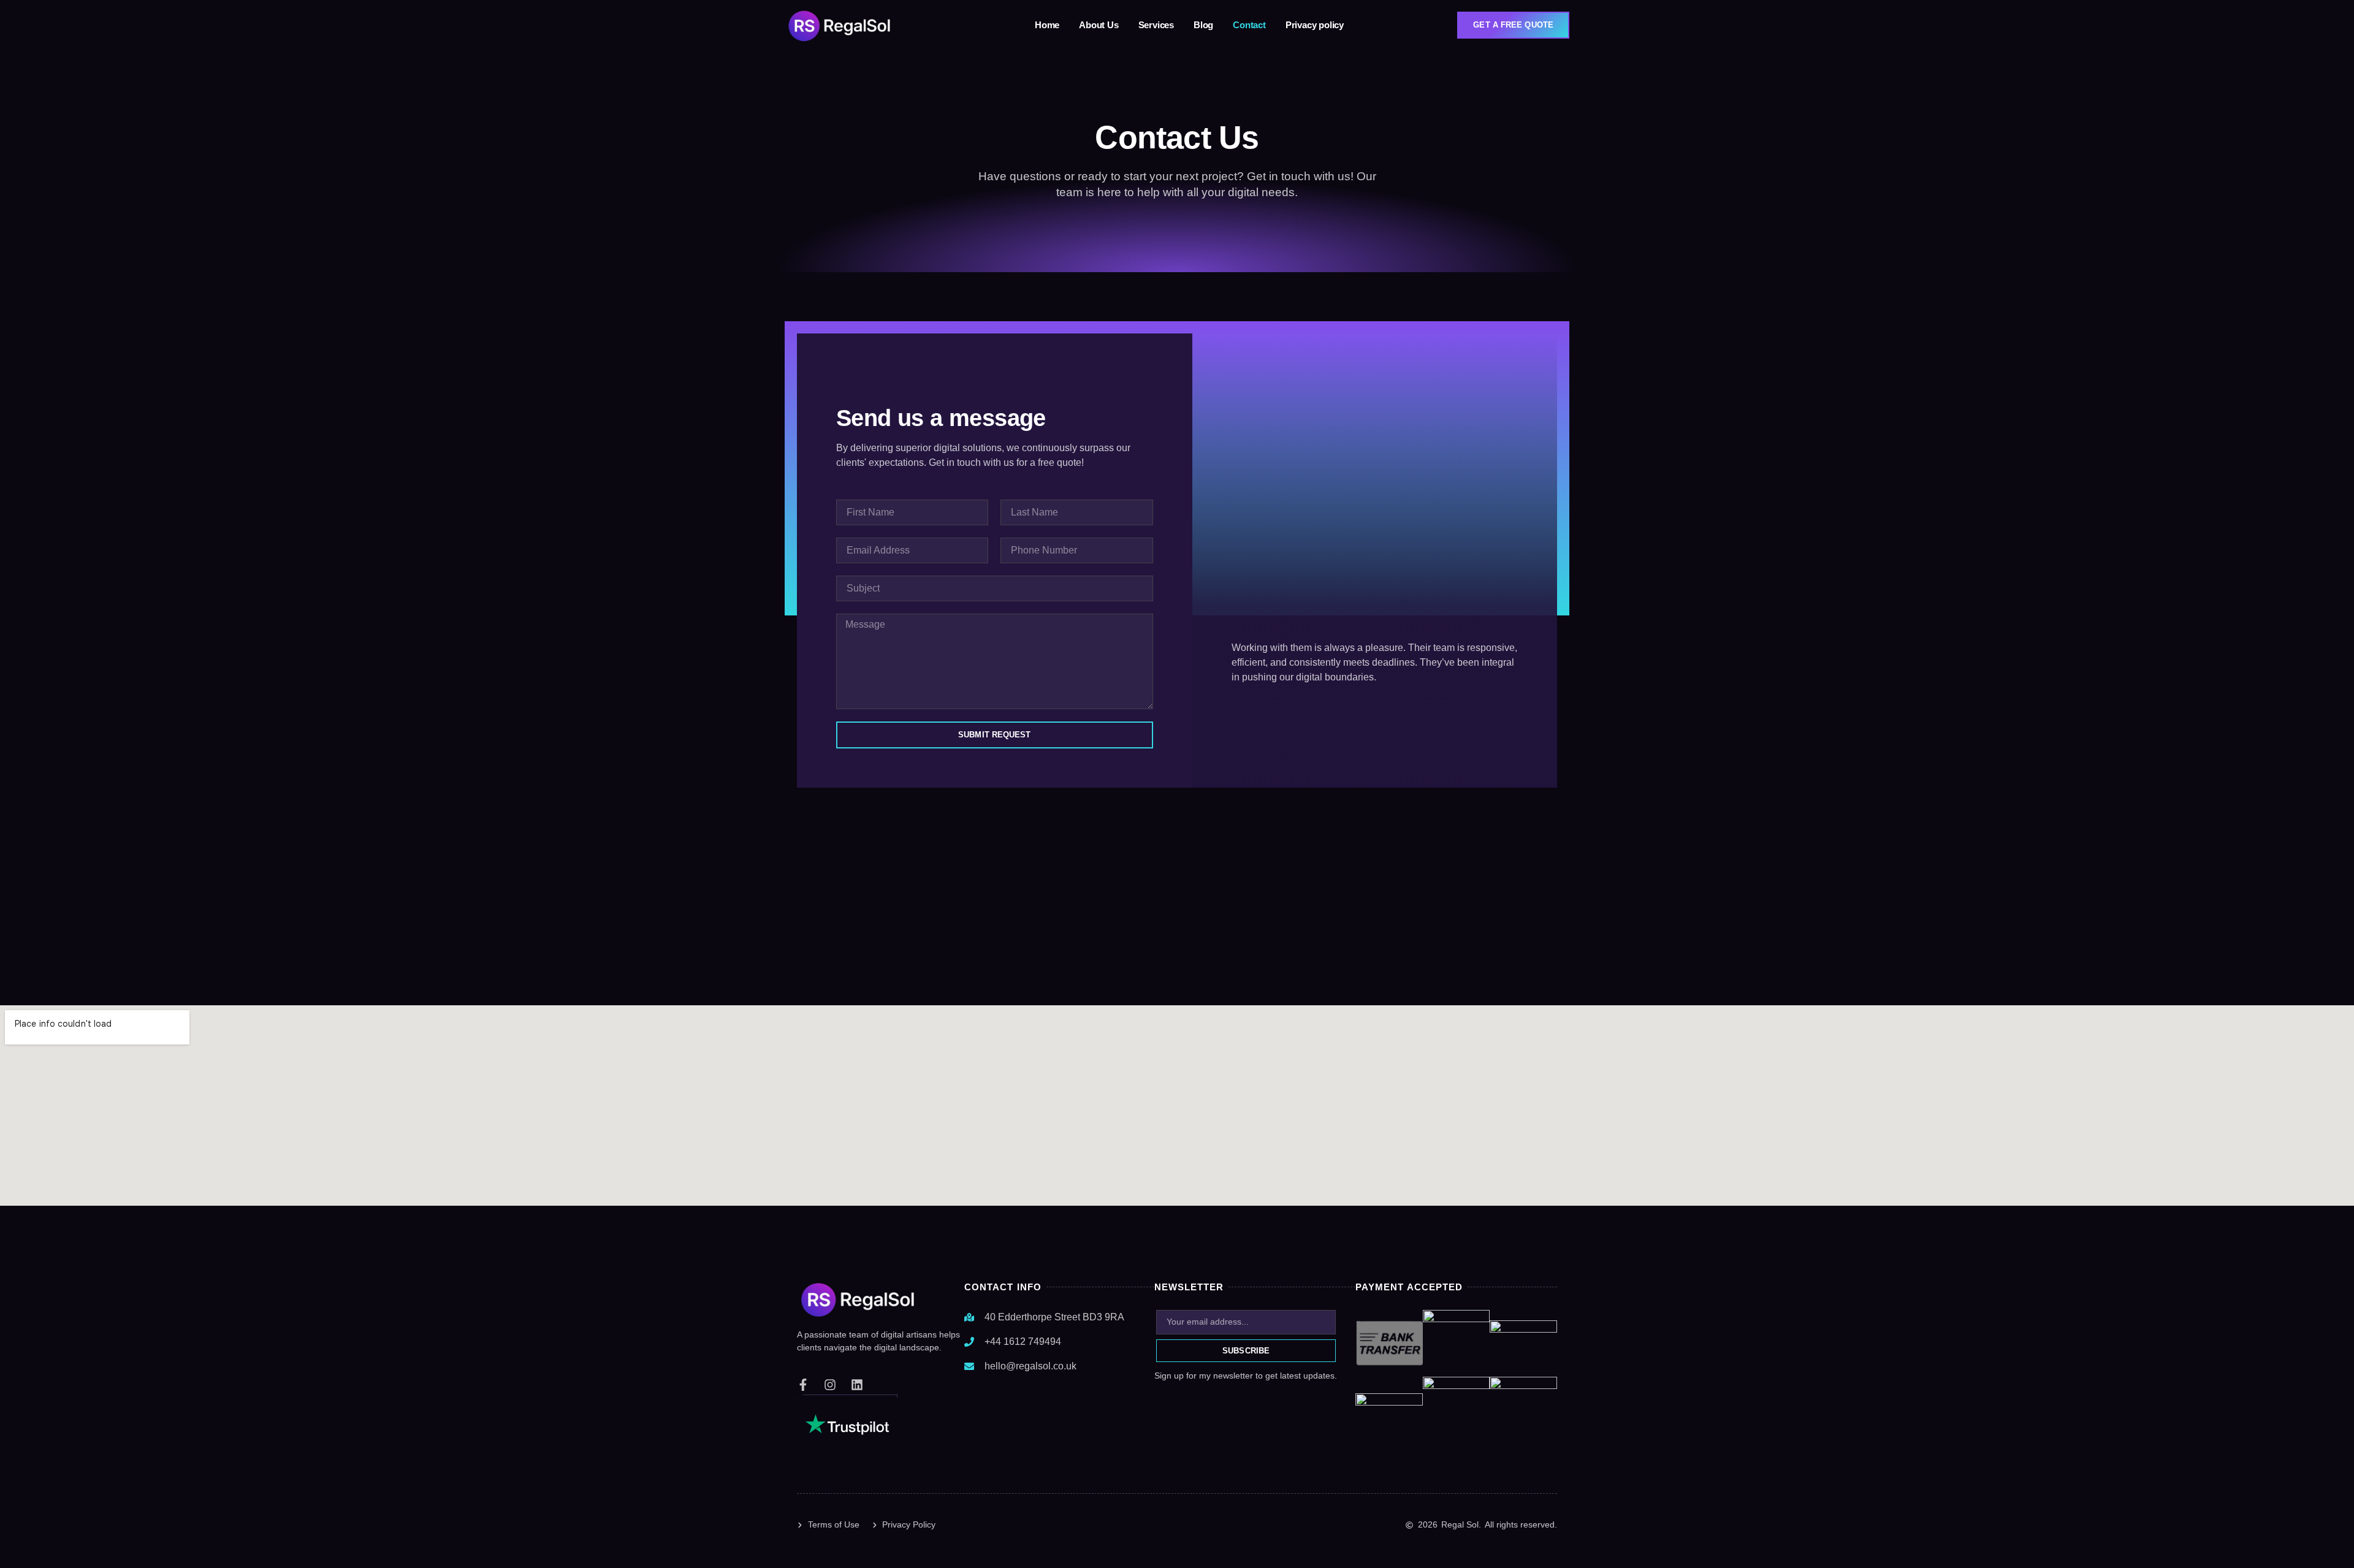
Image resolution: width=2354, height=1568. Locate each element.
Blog (1203, 25)
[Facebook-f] (803, 1385)
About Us (1099, 25)
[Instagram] (830, 1385)
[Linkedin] (857, 1385)
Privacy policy (1315, 25)
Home (1047, 25)
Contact (1249, 25)
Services (1156, 25)
